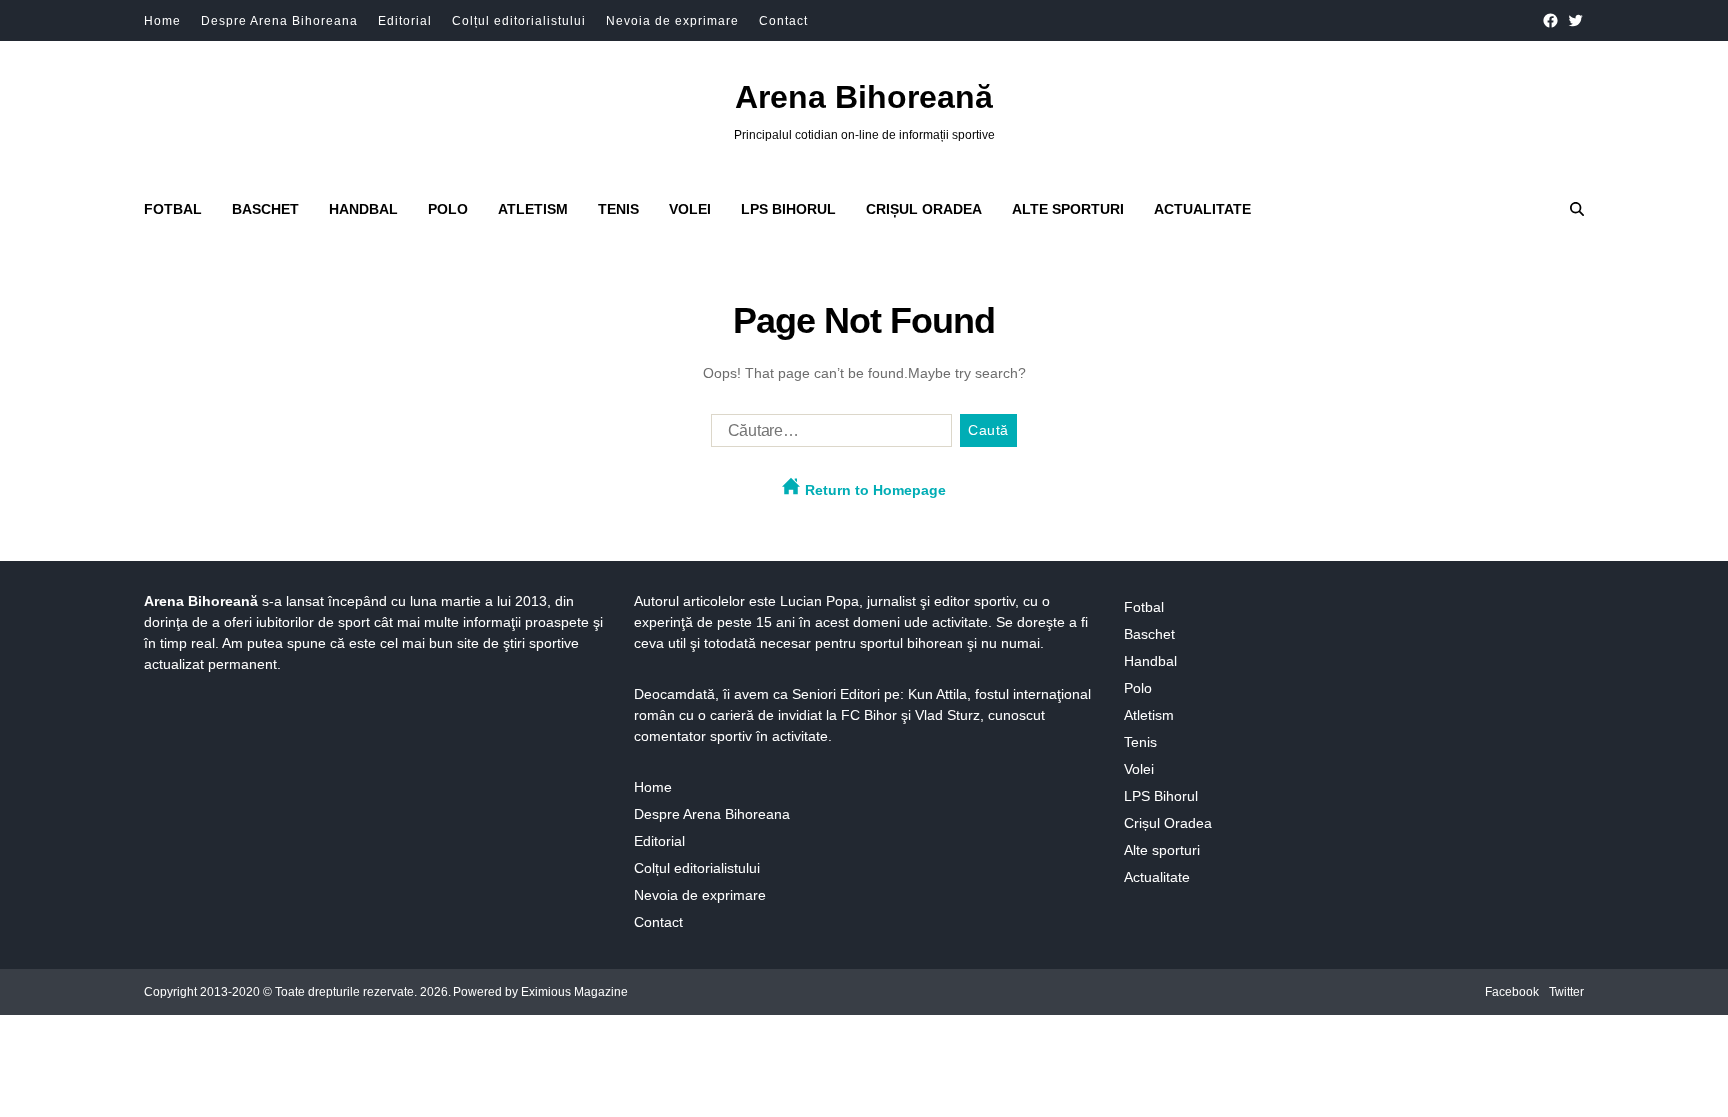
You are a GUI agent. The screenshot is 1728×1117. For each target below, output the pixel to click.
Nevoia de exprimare (672, 21)
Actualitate (1202, 209)
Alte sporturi (1068, 209)
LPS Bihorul (788, 209)
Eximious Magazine (574, 992)
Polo (448, 209)
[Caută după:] (827, 435)
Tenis (618, 209)
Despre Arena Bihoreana (279, 21)
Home (162, 21)
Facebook (1512, 992)
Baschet (265, 209)
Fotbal (173, 209)
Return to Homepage (873, 490)
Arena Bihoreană (864, 97)
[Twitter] (1575, 20)
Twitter (1566, 992)
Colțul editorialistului (519, 21)
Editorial (405, 21)
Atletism (533, 209)
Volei (690, 209)
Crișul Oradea (924, 209)
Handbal (363, 209)
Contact (783, 21)
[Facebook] (1550, 20)
